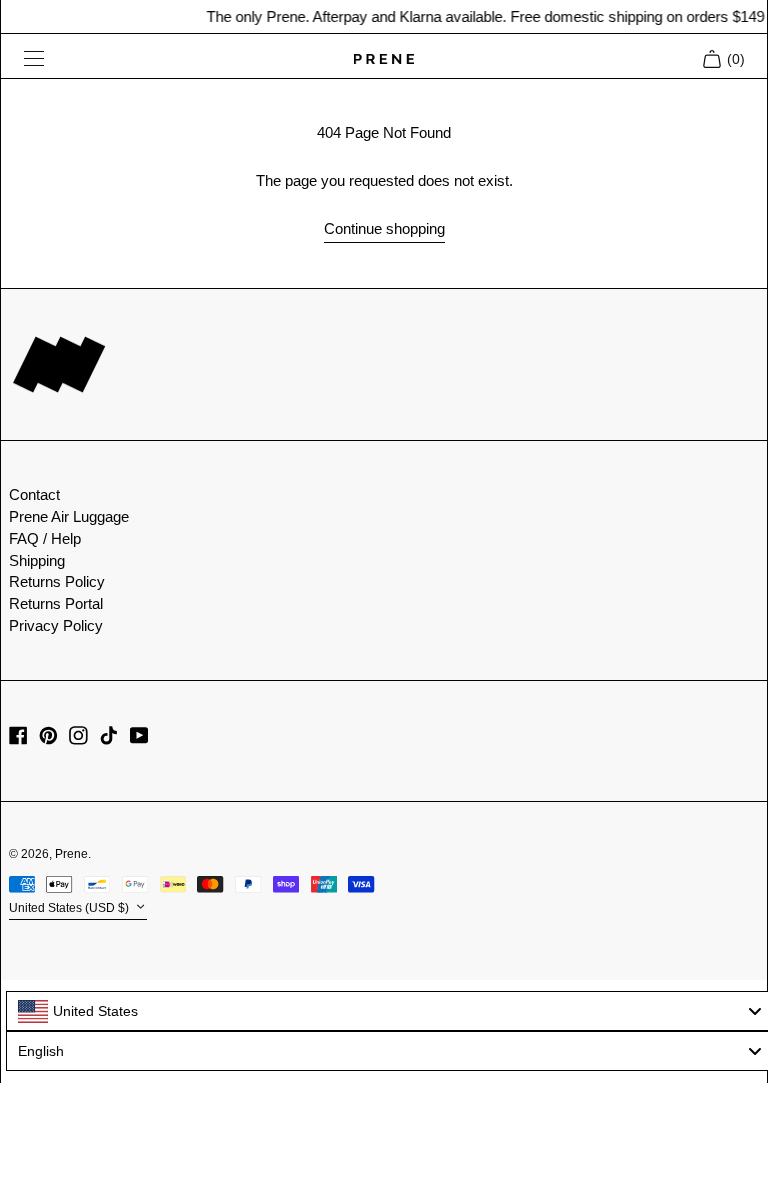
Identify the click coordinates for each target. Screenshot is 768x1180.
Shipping (37, 560)
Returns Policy (57, 581)
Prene (71, 854)
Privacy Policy (56, 625)
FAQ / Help (45, 538)
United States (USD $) (70, 908)
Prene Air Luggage (69, 516)
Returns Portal (56, 603)
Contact (34, 494)
